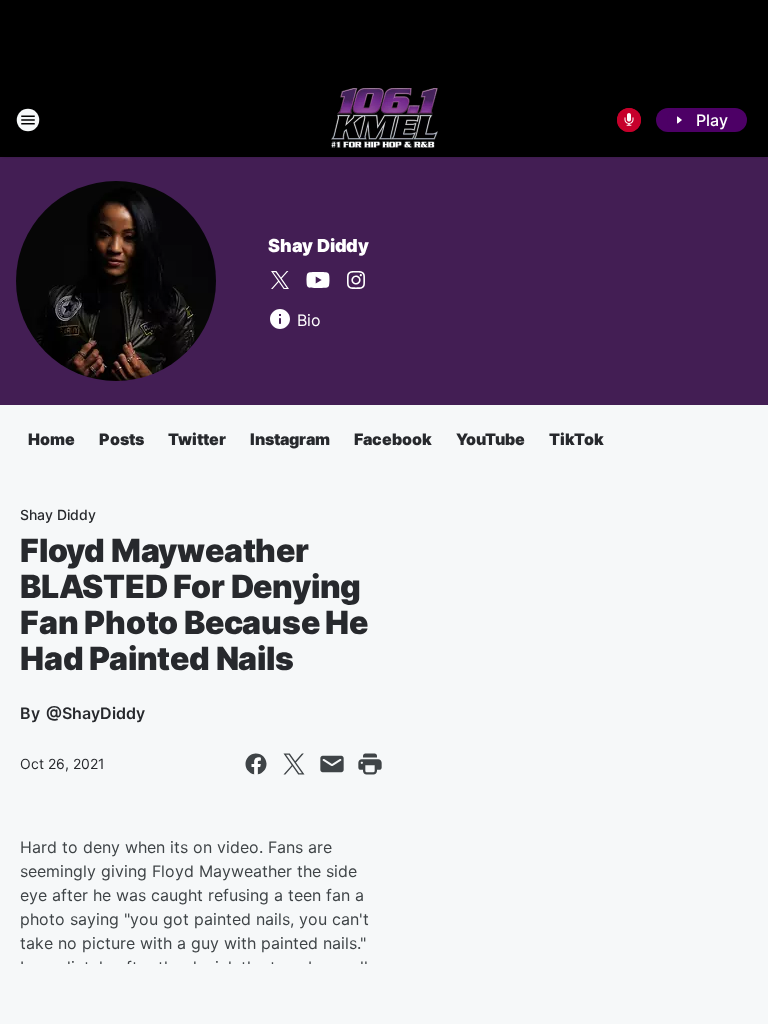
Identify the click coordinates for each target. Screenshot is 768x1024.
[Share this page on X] (294, 764)
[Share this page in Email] (332, 764)
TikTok (576, 439)
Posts (121, 439)
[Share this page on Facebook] (256, 764)
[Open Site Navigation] (28, 120)
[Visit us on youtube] (318, 280)
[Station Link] (384, 120)
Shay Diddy (318, 245)
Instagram (290, 439)
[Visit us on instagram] (356, 280)
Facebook (393, 439)
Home (51, 439)
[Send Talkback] (629, 120)
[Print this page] (370, 764)
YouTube (490, 439)
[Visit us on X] (280, 280)
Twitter (197, 439)
